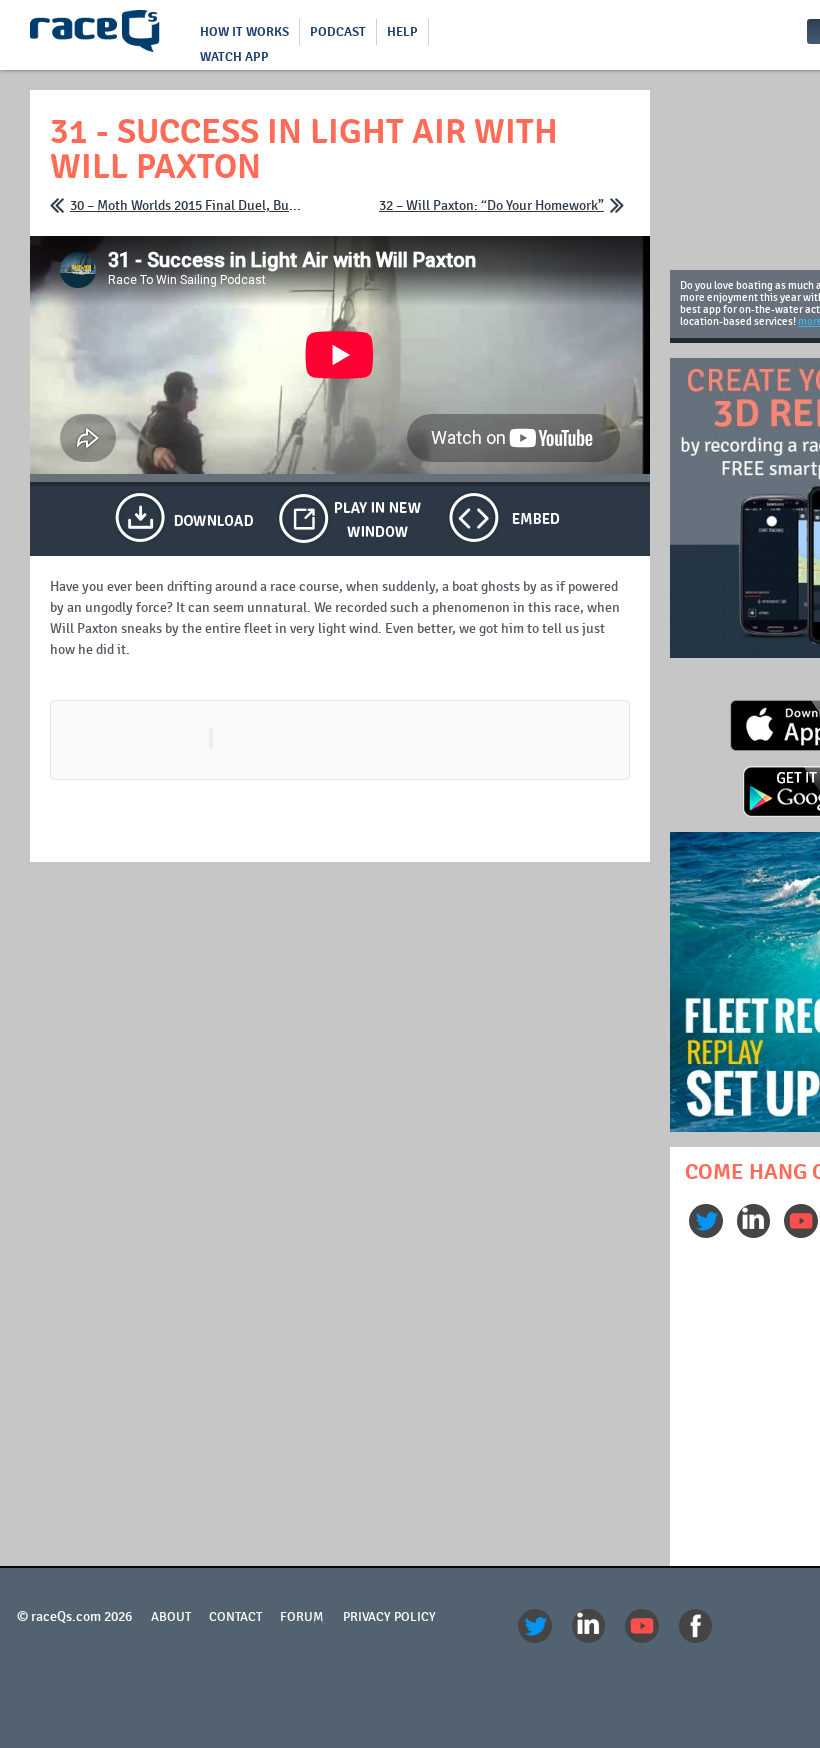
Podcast (338, 32)
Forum (302, 1617)
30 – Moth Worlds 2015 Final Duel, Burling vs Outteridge (187, 205)
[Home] (95, 35)
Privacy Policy (389, 1617)
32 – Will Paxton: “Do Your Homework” (491, 205)
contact (235, 1617)
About (171, 1617)
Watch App (234, 57)
